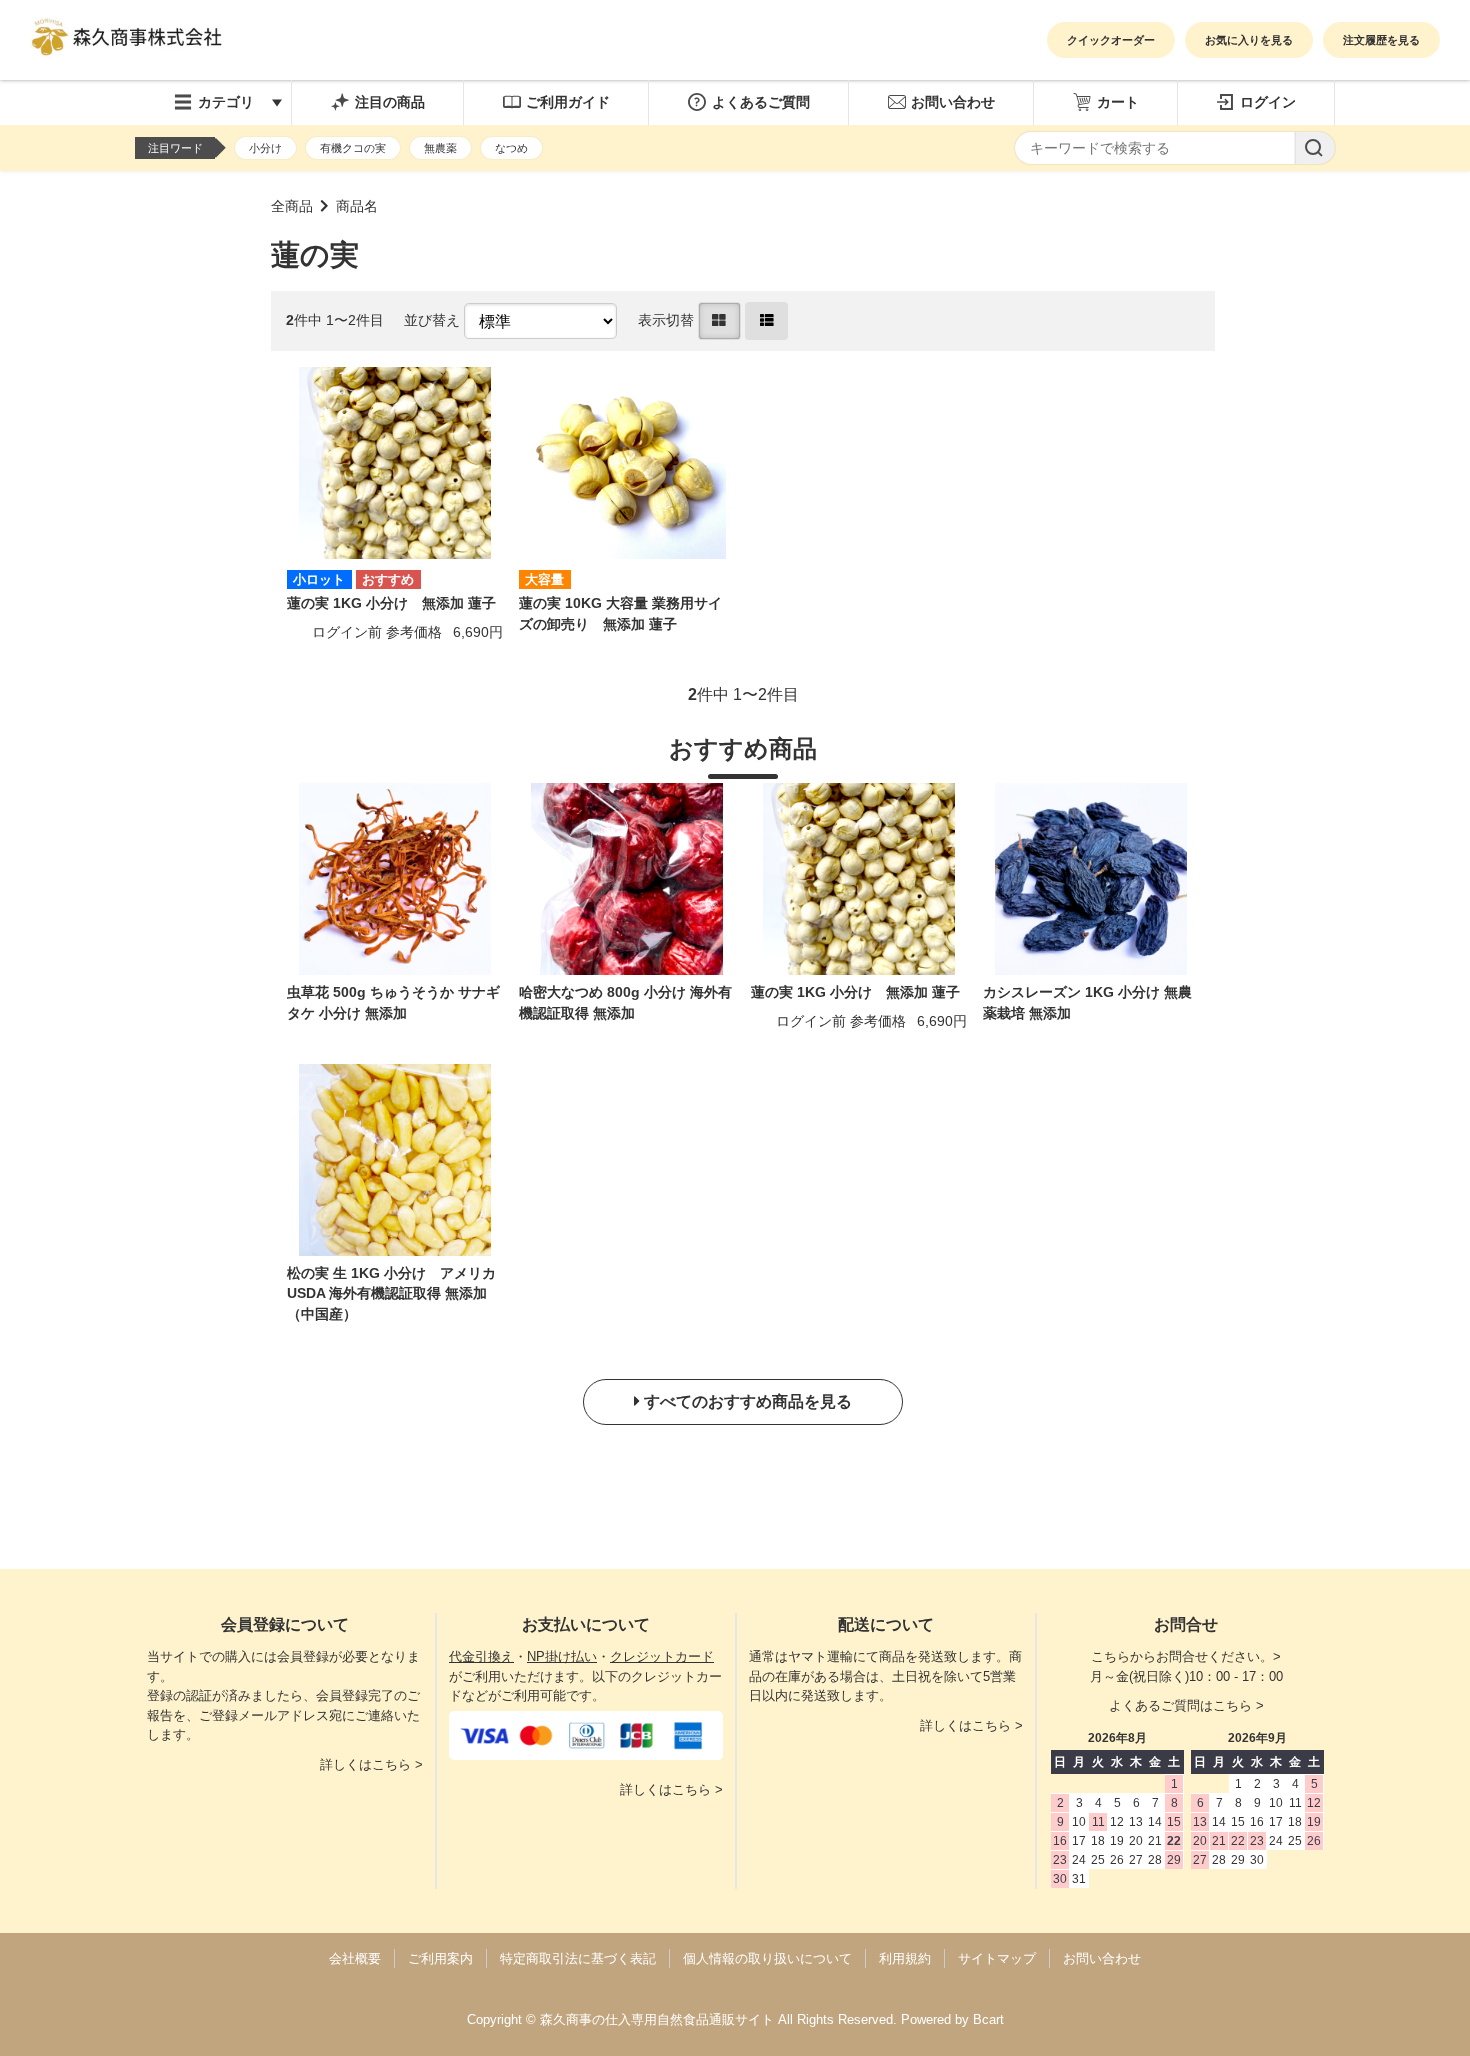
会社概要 (355, 1958)
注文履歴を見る (1381, 40)
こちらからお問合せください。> (1186, 1656)
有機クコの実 (353, 148)
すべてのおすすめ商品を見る (748, 1401)
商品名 (357, 206)
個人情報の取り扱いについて (767, 1958)
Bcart (988, 2019)
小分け (265, 148)
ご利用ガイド (568, 102)
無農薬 (440, 148)
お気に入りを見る (1249, 40)
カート (1118, 102)
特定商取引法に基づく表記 (578, 1958)
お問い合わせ (953, 102)
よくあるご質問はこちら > (1186, 1705)
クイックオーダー (1111, 40)
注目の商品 (390, 102)
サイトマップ (997, 1958)
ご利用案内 (440, 1958)
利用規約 (905, 1958)
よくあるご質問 (761, 102)
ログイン (1268, 102)
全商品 (292, 206)
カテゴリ (226, 102)
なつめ (511, 148)
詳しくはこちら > (371, 1764)
